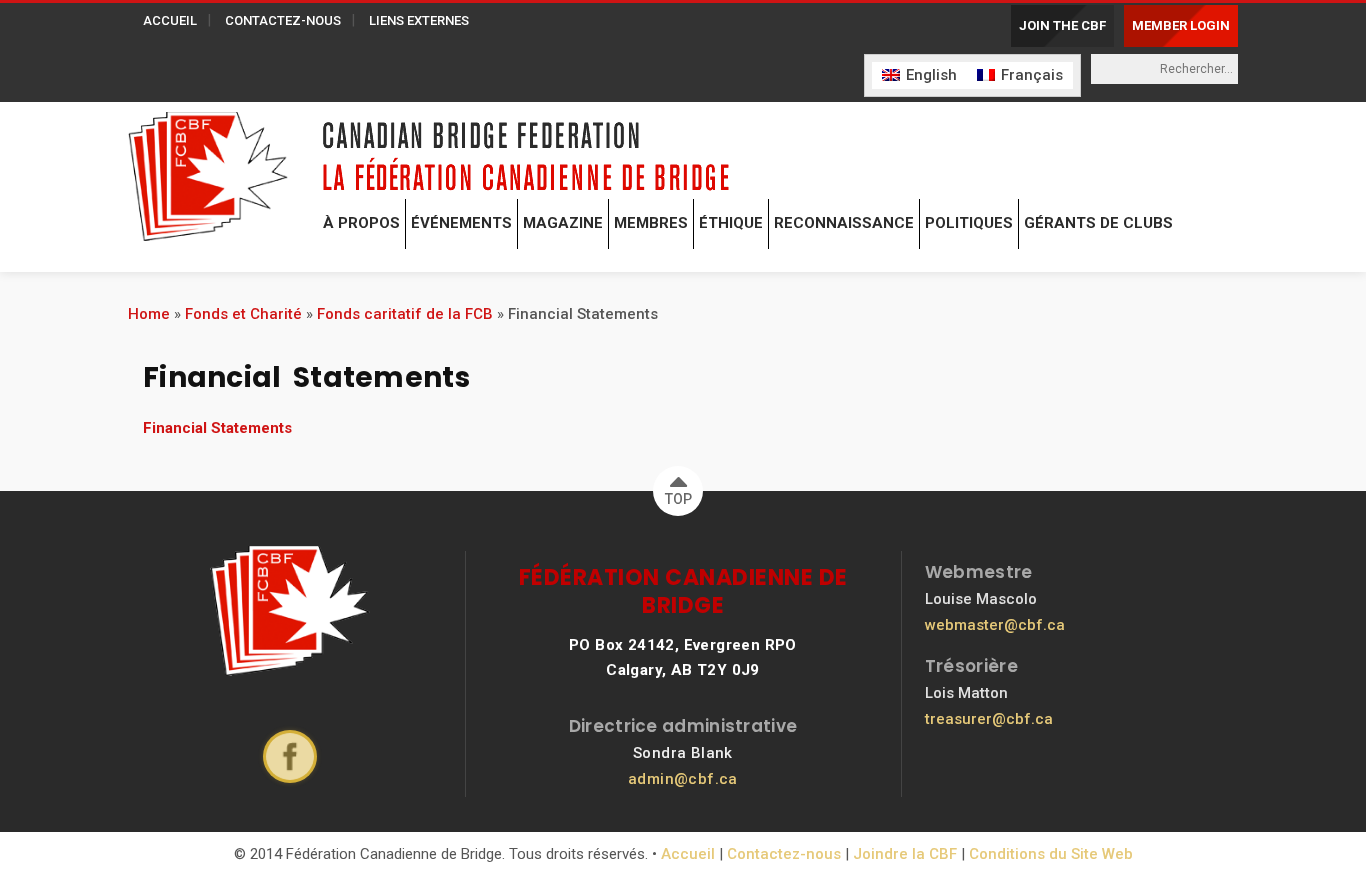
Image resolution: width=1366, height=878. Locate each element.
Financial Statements (217, 428)
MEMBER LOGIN (1181, 25)
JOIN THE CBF (1062, 25)
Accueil (688, 854)
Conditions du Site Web (1051, 854)
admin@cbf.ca (683, 779)
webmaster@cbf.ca (995, 625)
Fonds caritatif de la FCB (405, 314)
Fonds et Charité (243, 314)
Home (149, 314)
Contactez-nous (784, 854)
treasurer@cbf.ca (989, 719)
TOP (678, 499)
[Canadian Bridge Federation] (208, 172)
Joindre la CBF (905, 854)
